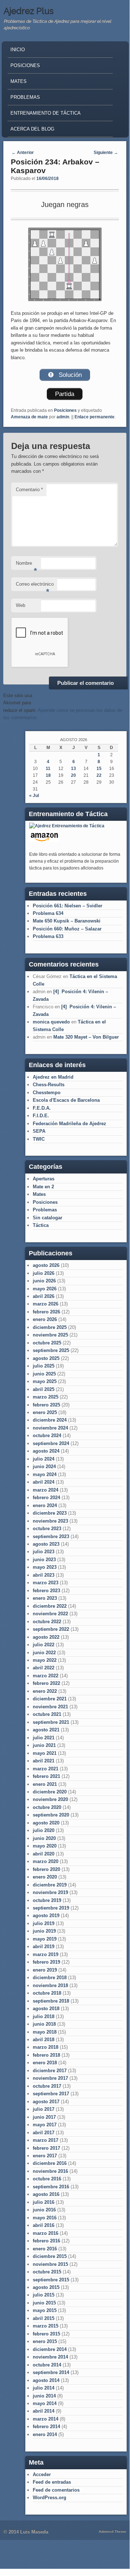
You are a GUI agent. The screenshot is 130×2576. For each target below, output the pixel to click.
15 (99, 769)
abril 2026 (44, 1296)
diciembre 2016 (50, 2163)
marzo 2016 (46, 2233)
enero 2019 (45, 1970)
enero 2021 (45, 1784)
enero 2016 (45, 2249)
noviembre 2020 (50, 1799)
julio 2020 (44, 1830)
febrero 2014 (46, 2427)
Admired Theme (113, 2531)
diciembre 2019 (50, 1885)
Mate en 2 (43, 1187)
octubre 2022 (47, 1622)
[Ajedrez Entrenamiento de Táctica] (67, 826)
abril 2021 (44, 1761)
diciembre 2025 (50, 1327)
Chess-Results (49, 1085)
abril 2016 (44, 2225)
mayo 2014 (45, 2403)
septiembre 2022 (51, 1629)
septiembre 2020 (51, 1815)
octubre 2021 (47, 1714)
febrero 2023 (46, 1591)
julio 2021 (44, 1738)
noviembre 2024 (50, 1428)
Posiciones (25, 65)
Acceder (42, 2474)
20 (73, 775)
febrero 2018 (46, 2055)
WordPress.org (50, 2498)
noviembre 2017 (50, 2078)
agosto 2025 (46, 1358)
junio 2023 (44, 1560)
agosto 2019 (46, 1916)
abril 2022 (44, 1668)
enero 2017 (45, 2156)
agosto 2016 (46, 2194)
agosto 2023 (46, 1544)
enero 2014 (45, 2434)
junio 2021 (44, 1745)
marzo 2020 (46, 1861)
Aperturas (44, 1179)
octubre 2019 (47, 1900)
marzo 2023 (46, 1583)
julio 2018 (44, 2016)
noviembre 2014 (50, 2357)
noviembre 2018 (50, 1985)
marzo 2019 (46, 1954)
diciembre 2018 (50, 1978)
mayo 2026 (45, 1289)
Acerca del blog (32, 129)
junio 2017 (44, 2117)
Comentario (29, 490)
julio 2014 (44, 2388)
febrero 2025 (46, 1405)
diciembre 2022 (50, 1606)
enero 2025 (45, 1412)
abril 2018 (44, 2040)
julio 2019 (44, 1923)
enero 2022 (45, 1691)
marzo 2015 (46, 2326)
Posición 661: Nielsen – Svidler (68, 906)
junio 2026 (44, 1281)
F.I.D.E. (41, 1116)
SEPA (39, 1131)
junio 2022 (44, 1653)
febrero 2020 (46, 1869)
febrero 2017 (46, 2148)
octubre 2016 (47, 2179)
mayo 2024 (45, 1474)
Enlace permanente (95, 417)
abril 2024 (44, 1482)
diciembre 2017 (50, 2071)
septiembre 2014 (51, 2372)
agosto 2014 (46, 2380)
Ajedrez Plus (29, 11)
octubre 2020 (47, 1807)
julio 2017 (44, 2109)
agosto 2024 (46, 1451)
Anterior (23, 153)
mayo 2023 (45, 1567)
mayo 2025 (45, 1381)
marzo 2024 (46, 1490)
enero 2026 (45, 1319)
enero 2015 (45, 2341)
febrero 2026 (46, 1312)
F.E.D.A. (42, 1108)
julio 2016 (44, 2202)
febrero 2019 (46, 1962)
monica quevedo (51, 1022)
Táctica (41, 1225)
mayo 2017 (45, 2125)
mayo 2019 (45, 1939)
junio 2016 (44, 2210)
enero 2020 (45, 1877)
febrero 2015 (46, 2334)
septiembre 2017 (51, 2094)
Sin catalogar (48, 1218)
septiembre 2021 (51, 1722)
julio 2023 (44, 1552)
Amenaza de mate (29, 417)
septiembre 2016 (51, 2187)
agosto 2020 (46, 1823)
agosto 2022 (46, 1637)
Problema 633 (48, 936)
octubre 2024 (47, 1435)
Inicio (18, 50)
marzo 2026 (46, 1304)
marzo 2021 (46, 1769)
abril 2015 (44, 2318)
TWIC (39, 1139)
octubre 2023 (47, 1529)
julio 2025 (44, 1366)
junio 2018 (44, 2024)
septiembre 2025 (51, 1350)
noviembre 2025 (50, 1335)
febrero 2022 (46, 1683)
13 (73, 769)
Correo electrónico (35, 586)
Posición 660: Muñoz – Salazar (67, 929)
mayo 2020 (45, 1846)
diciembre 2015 (50, 2256)
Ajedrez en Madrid (53, 1077)
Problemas (25, 97)
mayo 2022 (45, 1660)
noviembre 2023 (50, 1521)
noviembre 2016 (50, 2171)
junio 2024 (44, 1467)
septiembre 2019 (51, 1908)
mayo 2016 (45, 2218)
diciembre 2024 (50, 1420)
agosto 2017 (46, 2102)
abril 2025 (44, 1389)
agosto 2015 (46, 2287)
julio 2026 (44, 1273)
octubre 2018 (47, 1993)
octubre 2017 (47, 2086)
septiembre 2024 (51, 1443)
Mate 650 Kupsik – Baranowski (67, 921)
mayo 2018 (45, 2032)
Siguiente (106, 153)
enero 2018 (45, 2063)
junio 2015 (44, 2303)
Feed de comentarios (56, 2490)
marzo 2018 (46, 2047)
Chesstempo (47, 1093)
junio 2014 (44, 2396)
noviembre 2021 (50, 1707)
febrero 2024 (46, 1498)
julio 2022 (44, 1645)
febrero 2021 (46, 1776)
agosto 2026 (46, 1265)
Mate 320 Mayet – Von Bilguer (86, 1037)
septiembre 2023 (51, 1536)
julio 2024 (44, 1459)
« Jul (34, 796)
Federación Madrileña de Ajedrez (70, 1124)
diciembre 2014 (50, 2349)
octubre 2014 (47, 2365)
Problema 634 (48, 913)
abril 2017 (44, 2133)
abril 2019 (44, 1947)
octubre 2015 (47, 2272)
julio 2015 (44, 2295)
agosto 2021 (46, 1730)
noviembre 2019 (50, 1892)
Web (21, 605)
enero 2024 (45, 1505)
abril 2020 (44, 1854)
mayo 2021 (45, 1753)
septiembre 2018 (51, 2001)
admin (63, 417)
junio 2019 (44, 1931)
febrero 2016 (46, 2241)
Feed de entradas (52, 2482)
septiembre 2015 (51, 2280)
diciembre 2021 (50, 1699)
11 (48, 769)
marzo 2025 (46, 1397)
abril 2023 (44, 1575)
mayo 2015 (45, 2310)
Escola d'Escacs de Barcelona (66, 1100)
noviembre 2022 (50, 1614)
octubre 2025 (47, 1343)
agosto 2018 (46, 2009)
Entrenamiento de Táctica (46, 113)
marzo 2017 (46, 2140)
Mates (19, 81)
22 (99, 775)
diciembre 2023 (50, 1513)
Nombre (26, 565)
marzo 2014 (46, 2419)
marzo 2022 (46, 1676)
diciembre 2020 (50, 1792)
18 (48, 775)
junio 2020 (44, 1838)
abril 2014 (44, 2411)
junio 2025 (44, 1374)
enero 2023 (45, 1598)
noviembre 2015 (50, 2264)
